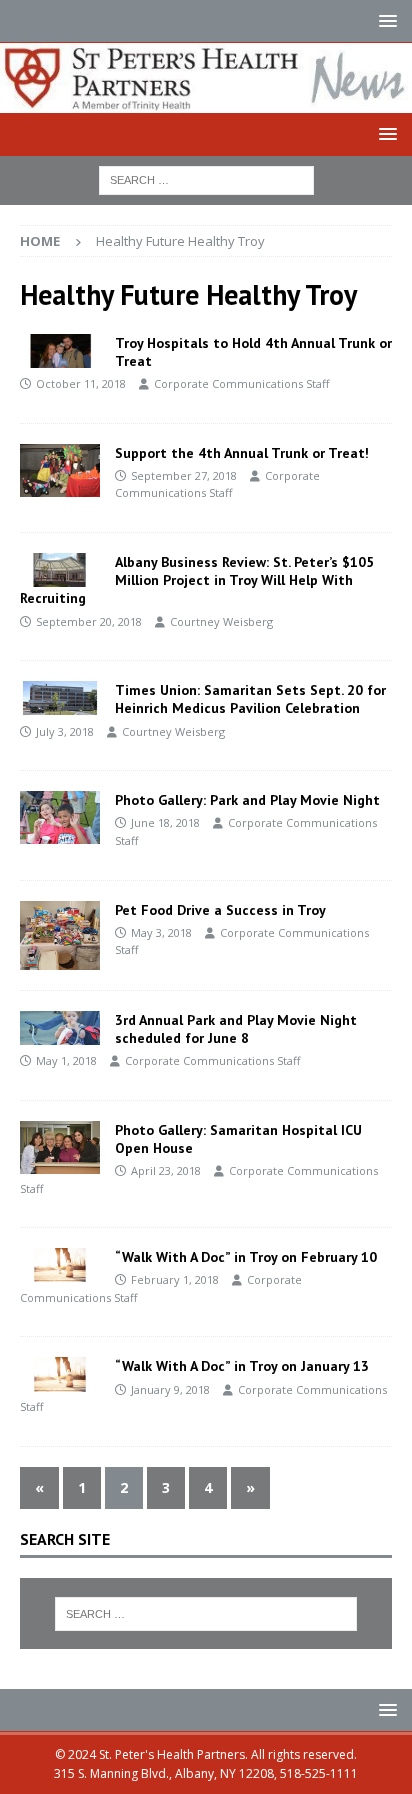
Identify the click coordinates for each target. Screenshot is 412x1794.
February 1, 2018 (175, 1279)
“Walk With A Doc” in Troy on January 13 (242, 1366)
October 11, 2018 (81, 383)
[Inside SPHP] (60, 470)
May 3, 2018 (161, 932)
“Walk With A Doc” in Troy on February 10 (246, 1257)
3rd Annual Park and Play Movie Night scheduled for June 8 (236, 1029)
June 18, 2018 (165, 822)
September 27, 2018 (184, 475)
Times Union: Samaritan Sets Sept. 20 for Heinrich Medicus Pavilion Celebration (250, 699)
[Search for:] (206, 178)
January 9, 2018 (170, 1389)
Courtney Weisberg (221, 621)
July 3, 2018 (65, 731)
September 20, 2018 (89, 621)
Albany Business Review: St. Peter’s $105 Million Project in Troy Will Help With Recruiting (197, 580)
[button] (384, 20)
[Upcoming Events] (60, 351)
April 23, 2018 (166, 1170)
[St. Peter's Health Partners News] (206, 100)
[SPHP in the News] (60, 570)
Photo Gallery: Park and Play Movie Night (247, 800)
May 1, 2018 (66, 1060)
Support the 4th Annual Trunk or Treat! (242, 453)
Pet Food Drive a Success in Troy (220, 910)
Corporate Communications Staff (241, 383)
